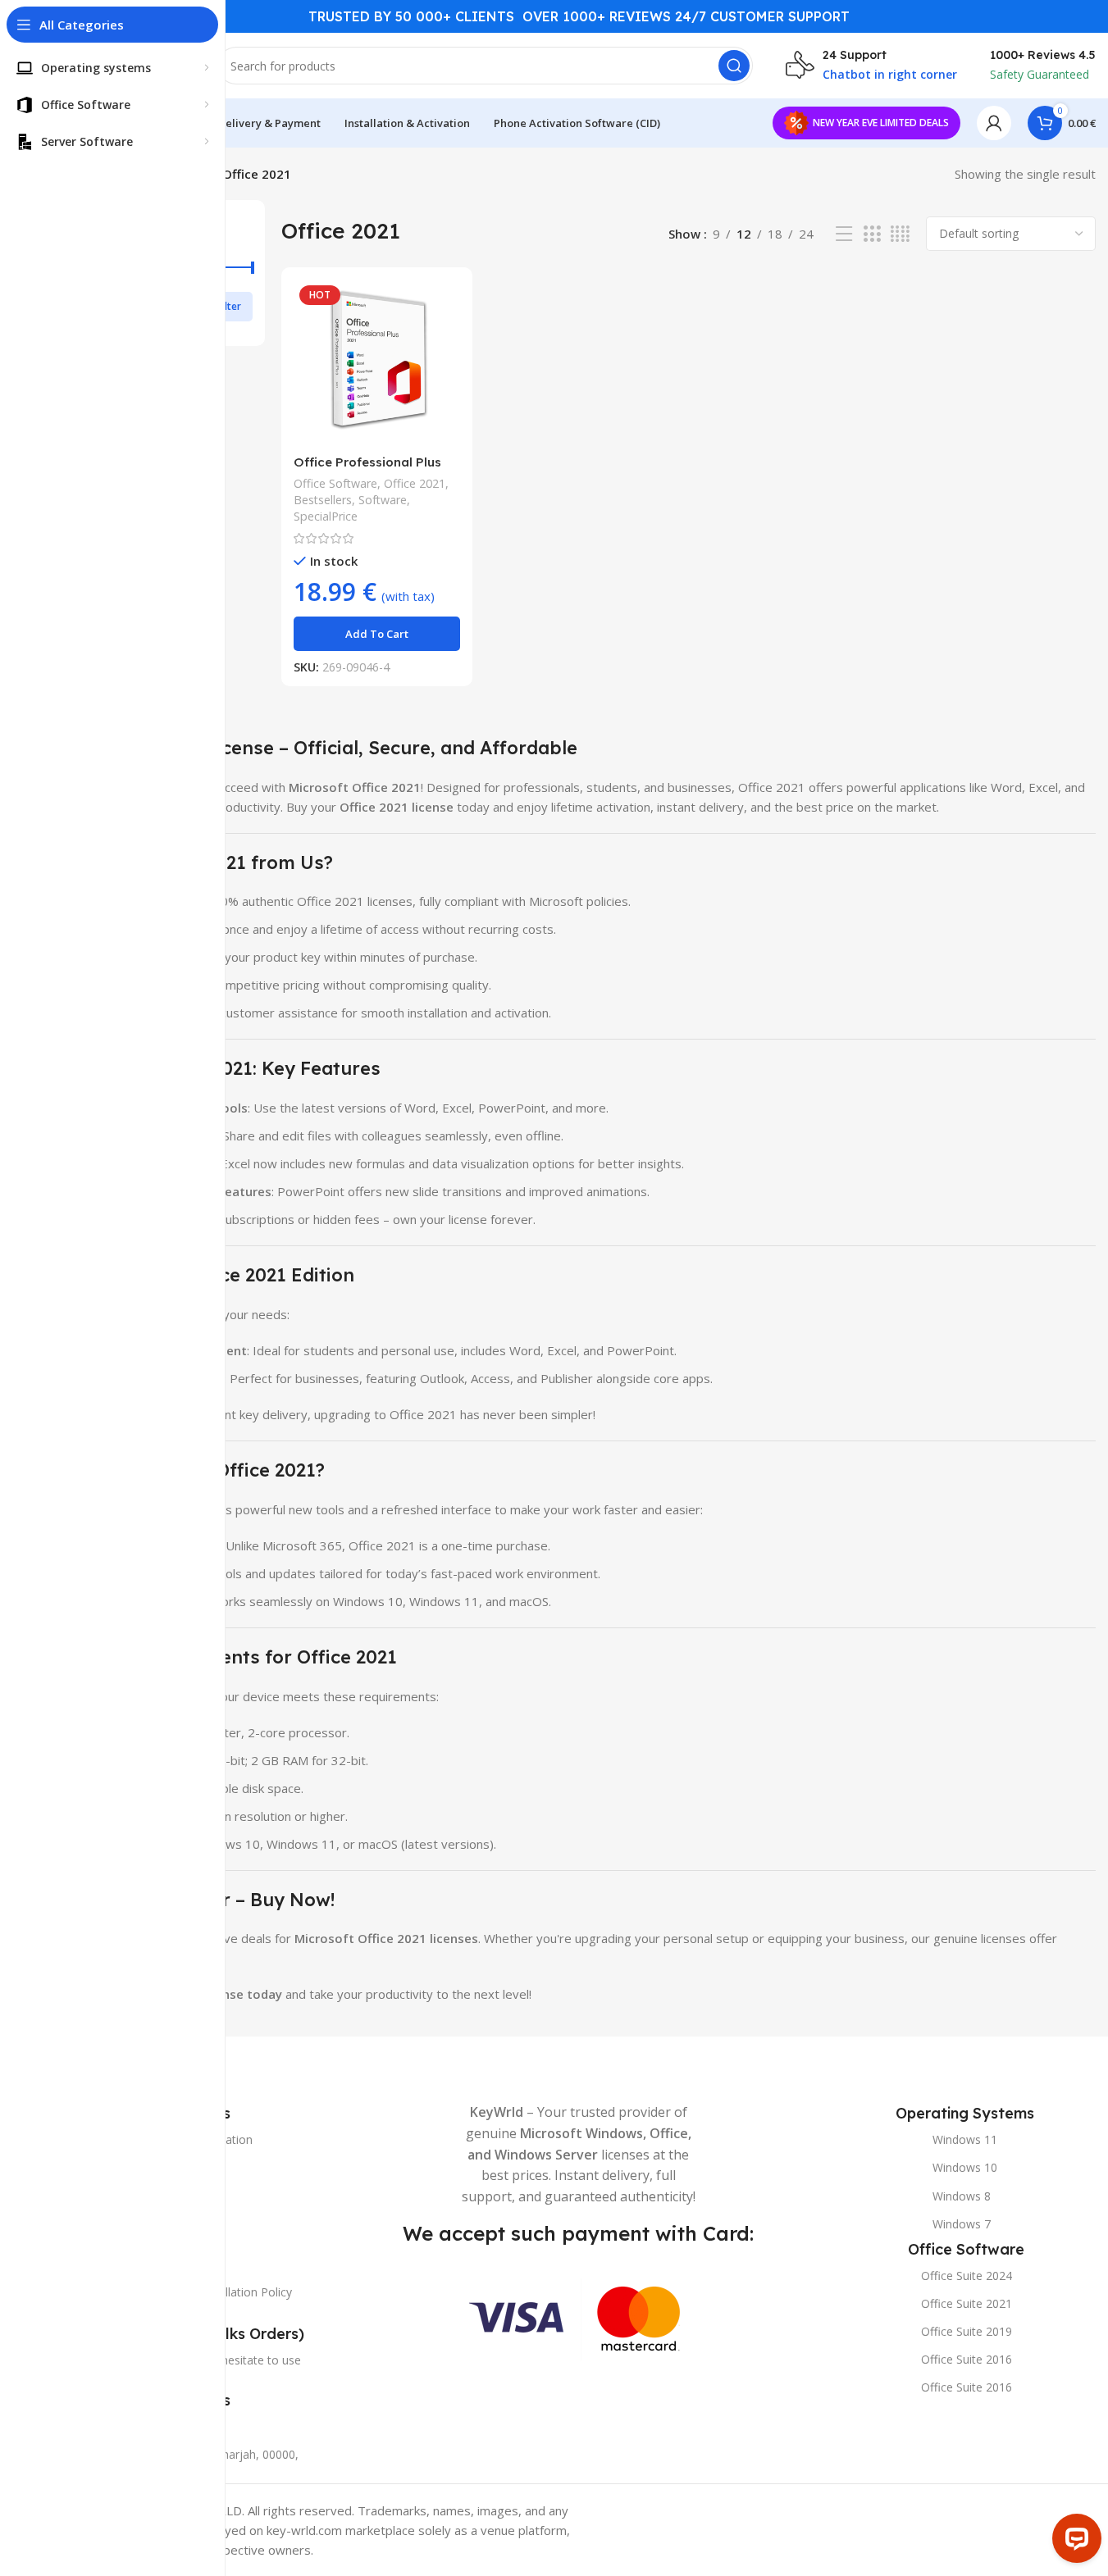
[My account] (994, 123)
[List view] (844, 234)
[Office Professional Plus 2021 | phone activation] (377, 363)
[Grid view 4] (900, 234)
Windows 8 (962, 2196)
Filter (229, 306)
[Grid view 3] (872, 234)
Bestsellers (323, 500)
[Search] (734, 66)
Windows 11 (965, 2139)
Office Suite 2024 (967, 2276)
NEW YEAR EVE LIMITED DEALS (881, 123)
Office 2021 (415, 483)
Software (383, 500)
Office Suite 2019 (967, 2331)
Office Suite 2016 (967, 2359)
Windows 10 (965, 2167)
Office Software (335, 483)
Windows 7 (962, 2224)
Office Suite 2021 (967, 2303)
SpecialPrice (326, 516)
